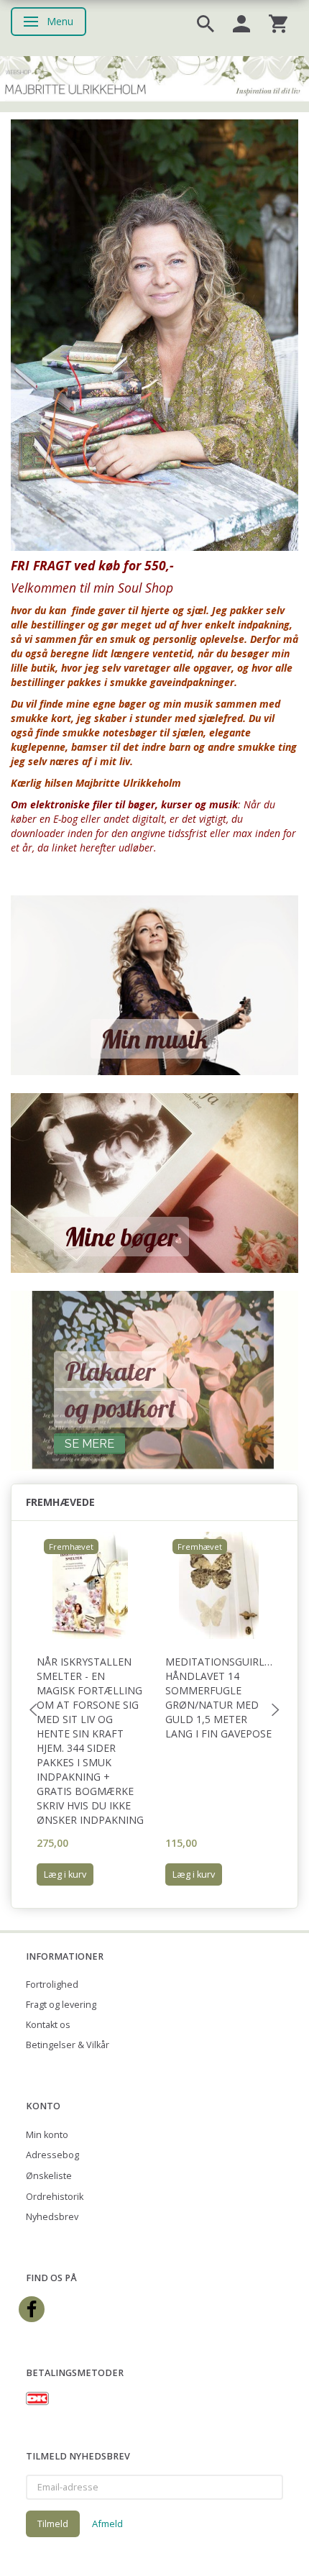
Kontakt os (48, 2025)
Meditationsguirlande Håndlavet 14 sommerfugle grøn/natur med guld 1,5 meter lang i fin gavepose (219, 1698)
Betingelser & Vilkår (68, 2045)
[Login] (241, 23)
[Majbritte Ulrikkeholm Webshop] (154, 77)
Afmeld (107, 2524)
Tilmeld (53, 2524)
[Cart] (278, 23)
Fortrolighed (52, 1984)
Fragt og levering (61, 2005)
